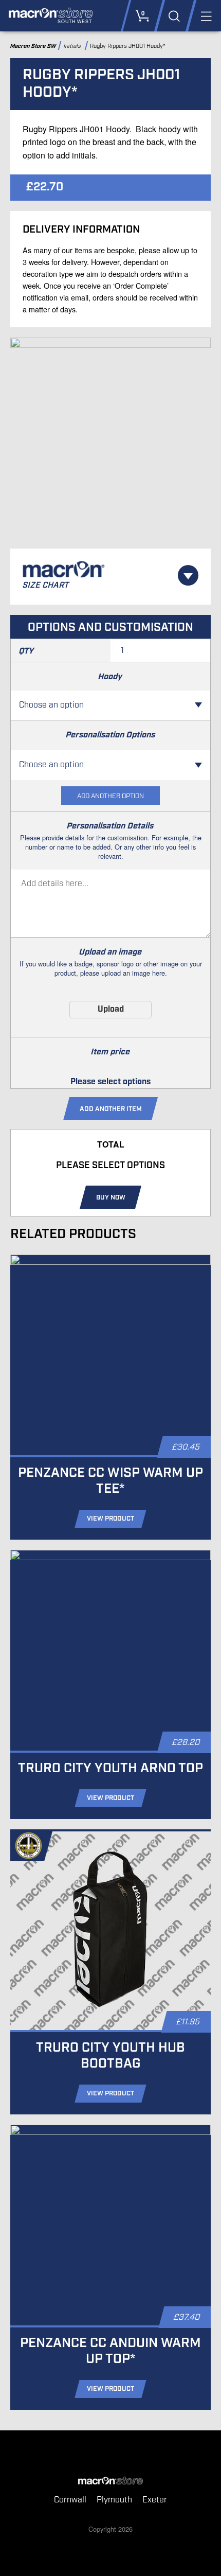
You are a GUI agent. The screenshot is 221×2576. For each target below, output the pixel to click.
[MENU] (205, 16)
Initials (73, 46)
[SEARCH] (174, 16)
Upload (111, 1009)
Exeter (155, 2500)
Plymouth (114, 2500)
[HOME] (110, 2481)
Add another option (110, 796)
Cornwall (70, 2500)
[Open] (188, 575)
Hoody (111, 677)
